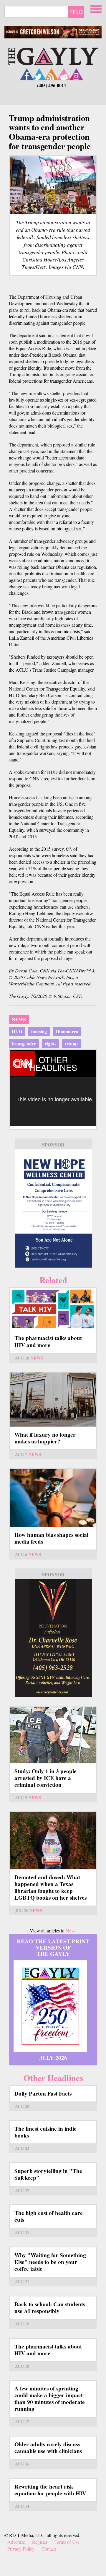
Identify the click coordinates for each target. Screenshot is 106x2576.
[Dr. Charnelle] (53, 1638)
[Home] (53, 55)
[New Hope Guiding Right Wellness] (53, 1209)
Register (40, 2542)
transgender (24, 1043)
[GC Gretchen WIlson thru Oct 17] (53, 32)
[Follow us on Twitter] (39, 74)
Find (76, 12)
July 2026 (53, 2058)
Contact (49, 2549)
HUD (17, 1031)
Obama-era (67, 1031)
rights (50, 1043)
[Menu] (97, 8)
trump (71, 1043)
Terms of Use (67, 2542)
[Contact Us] (64, 74)
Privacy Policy (21, 2549)
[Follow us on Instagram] (76, 74)
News (19, 1019)
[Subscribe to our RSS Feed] (52, 74)
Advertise (16, 2542)
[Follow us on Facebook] (27, 74)
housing (39, 1031)
